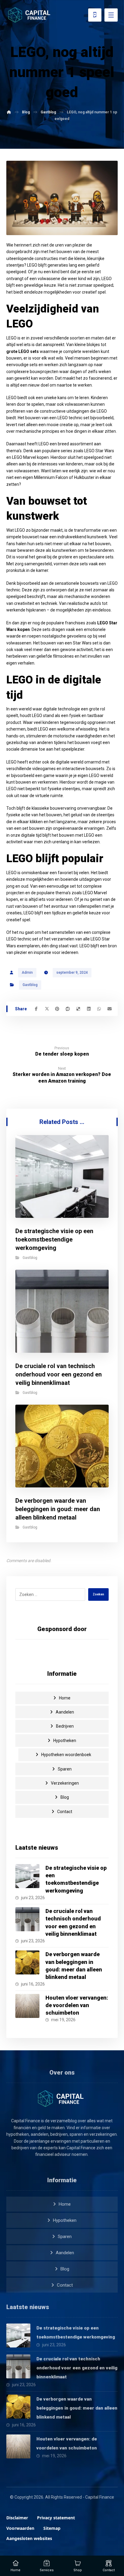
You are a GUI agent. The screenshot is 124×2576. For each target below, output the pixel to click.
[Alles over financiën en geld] (30, 15)
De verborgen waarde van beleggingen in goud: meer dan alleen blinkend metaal (77, 2408)
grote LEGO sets (23, 351)
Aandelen (65, 1712)
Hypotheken (65, 1741)
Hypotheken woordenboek (66, 1755)
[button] (37, 1009)
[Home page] (9, 112)
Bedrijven (65, 1726)
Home (65, 1698)
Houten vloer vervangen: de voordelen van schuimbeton (77, 2005)
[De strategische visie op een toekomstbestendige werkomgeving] (27, 1876)
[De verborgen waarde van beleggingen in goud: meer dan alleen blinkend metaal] (27, 1962)
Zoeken (98, 1594)
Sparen (65, 1769)
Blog (65, 1797)
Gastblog (30, 985)
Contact (65, 1812)
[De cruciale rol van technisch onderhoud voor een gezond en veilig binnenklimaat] (27, 1919)
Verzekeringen (65, 1783)
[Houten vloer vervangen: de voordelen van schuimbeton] (27, 2006)
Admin (27, 973)
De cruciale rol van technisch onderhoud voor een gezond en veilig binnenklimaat (77, 2368)
